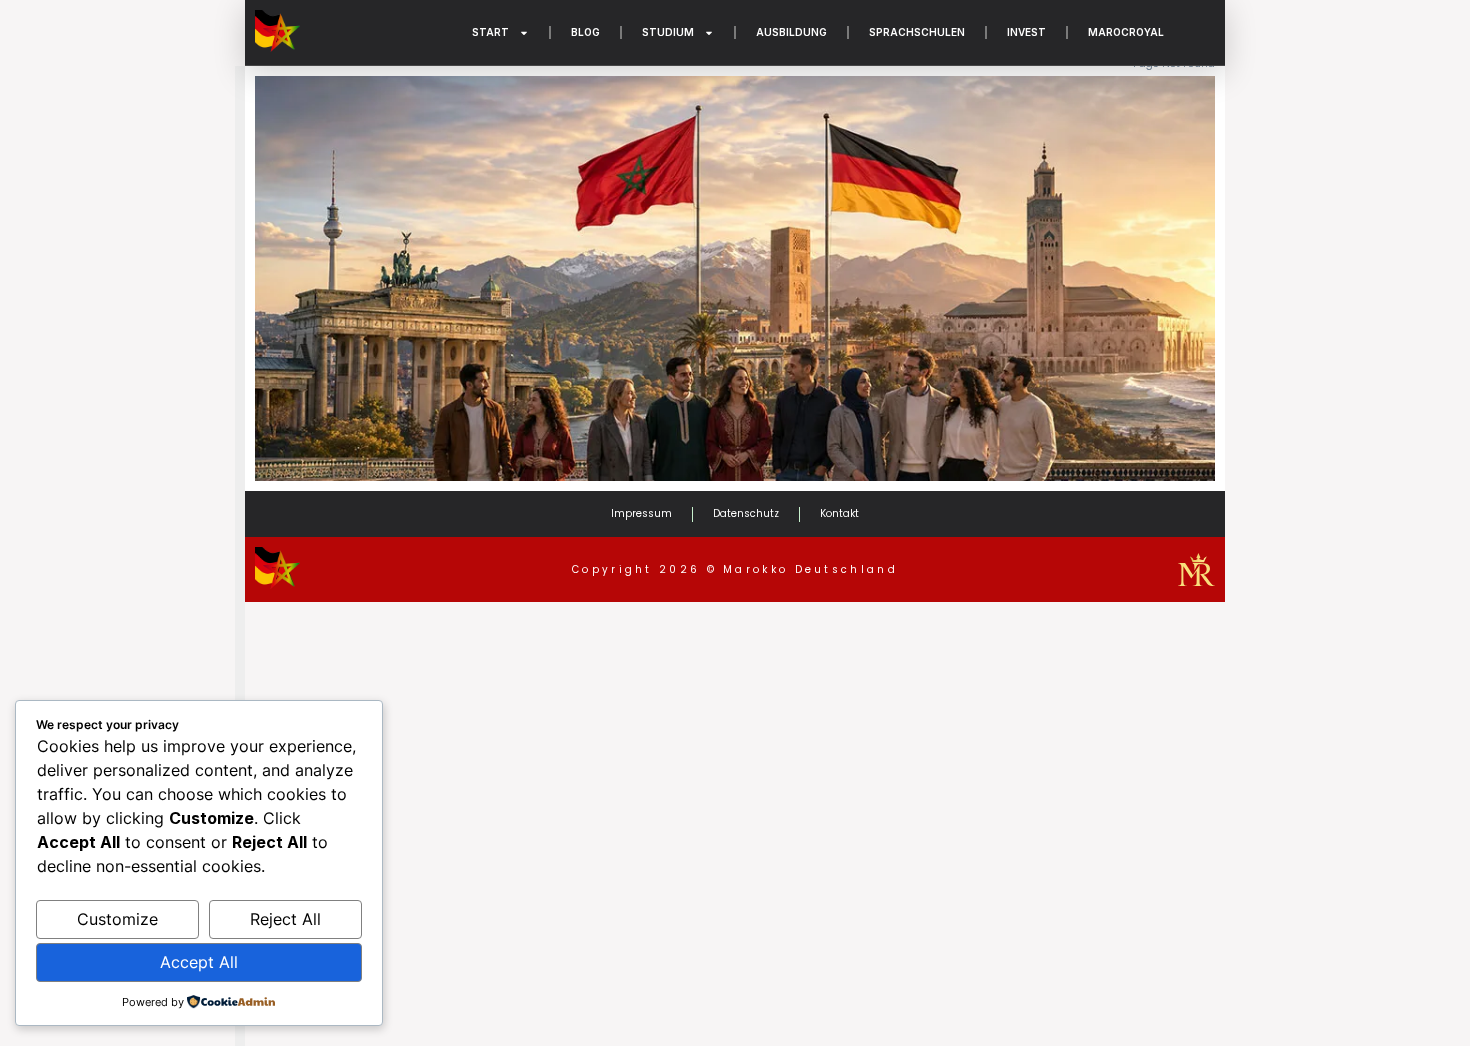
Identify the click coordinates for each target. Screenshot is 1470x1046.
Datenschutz (746, 513)
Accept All (199, 962)
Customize (117, 919)
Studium (668, 32)
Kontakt (839, 513)
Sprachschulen (917, 32)
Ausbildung (791, 32)
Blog (585, 32)
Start (490, 32)
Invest (1026, 32)
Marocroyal (1126, 32)
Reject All (285, 919)
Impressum (641, 513)
